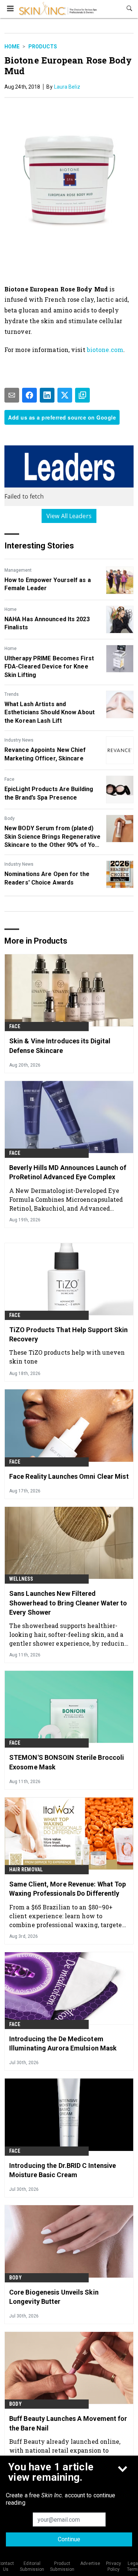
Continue (69, 2539)
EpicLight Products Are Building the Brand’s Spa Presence (49, 793)
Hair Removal (26, 1869)
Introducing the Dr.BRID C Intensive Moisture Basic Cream (63, 2170)
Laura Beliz (67, 87)
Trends (12, 694)
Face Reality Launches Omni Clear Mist (69, 1476)
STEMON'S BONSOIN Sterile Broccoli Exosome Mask (67, 1762)
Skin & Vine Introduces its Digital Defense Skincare (60, 1046)
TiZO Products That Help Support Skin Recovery (69, 1334)
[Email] (12, 395)
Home (12, 47)
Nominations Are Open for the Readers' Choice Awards (47, 878)
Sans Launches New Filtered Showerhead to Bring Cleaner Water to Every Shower (68, 1603)
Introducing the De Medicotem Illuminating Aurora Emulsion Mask (63, 2043)
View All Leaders (69, 516)
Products (43, 47)
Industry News (19, 740)
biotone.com (105, 350)
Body (10, 818)
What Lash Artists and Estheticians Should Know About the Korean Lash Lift (49, 712)
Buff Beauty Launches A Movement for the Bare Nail (68, 2423)
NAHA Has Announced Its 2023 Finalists (47, 623)
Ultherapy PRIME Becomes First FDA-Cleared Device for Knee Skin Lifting (49, 667)
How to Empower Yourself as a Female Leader (48, 584)
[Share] (29, 395)
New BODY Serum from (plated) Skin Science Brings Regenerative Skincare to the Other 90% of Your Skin (53, 837)
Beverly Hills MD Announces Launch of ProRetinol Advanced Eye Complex (68, 1172)
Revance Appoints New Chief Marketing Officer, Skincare (45, 754)
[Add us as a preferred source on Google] (82, 395)
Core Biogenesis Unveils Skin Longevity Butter (54, 2297)
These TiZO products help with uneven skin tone (67, 1357)
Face (9, 779)
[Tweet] (65, 395)
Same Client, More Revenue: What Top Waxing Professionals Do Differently (68, 1889)
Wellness (21, 1579)
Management (18, 570)
